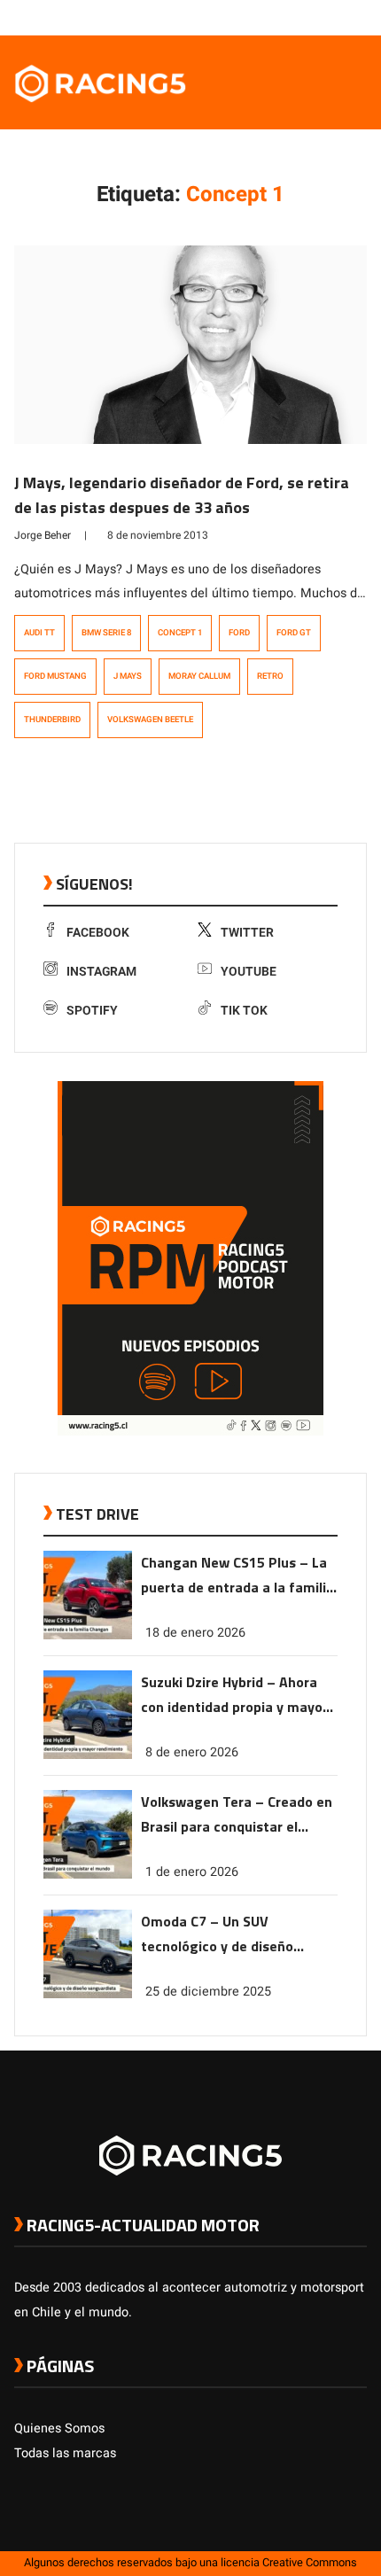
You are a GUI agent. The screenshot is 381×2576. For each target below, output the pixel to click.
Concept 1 (180, 633)
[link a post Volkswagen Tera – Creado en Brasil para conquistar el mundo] (88, 1875)
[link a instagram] (305, 17)
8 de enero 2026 (192, 1752)
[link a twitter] (287, 17)
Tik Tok (244, 1011)
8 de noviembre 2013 (158, 535)
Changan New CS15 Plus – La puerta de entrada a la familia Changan (237, 1576)
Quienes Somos (59, 2428)
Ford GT (294, 633)
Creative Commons (310, 2563)
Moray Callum (199, 676)
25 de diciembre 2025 (208, 1992)
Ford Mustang (55, 676)
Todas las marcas (65, 2453)
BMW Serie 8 (106, 633)
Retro (270, 676)
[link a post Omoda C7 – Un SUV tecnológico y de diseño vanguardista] (88, 1994)
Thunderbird (52, 720)
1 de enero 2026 (192, 1872)
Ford (239, 633)
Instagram (101, 972)
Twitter (247, 933)
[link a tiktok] (358, 17)
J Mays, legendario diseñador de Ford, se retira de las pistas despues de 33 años (182, 495)
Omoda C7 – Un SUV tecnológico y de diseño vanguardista (217, 1935)
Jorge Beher (43, 535)
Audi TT (39, 633)
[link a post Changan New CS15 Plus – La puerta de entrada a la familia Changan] (88, 1635)
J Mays (128, 676)
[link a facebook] (269, 17)
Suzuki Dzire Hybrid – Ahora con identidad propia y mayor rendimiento (234, 1696)
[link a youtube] (323, 17)
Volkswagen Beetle (150, 720)
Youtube (249, 972)
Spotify (92, 1011)
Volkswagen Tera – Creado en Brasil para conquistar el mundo (237, 1815)
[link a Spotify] (340, 17)
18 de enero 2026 (195, 1633)
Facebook (98, 933)
